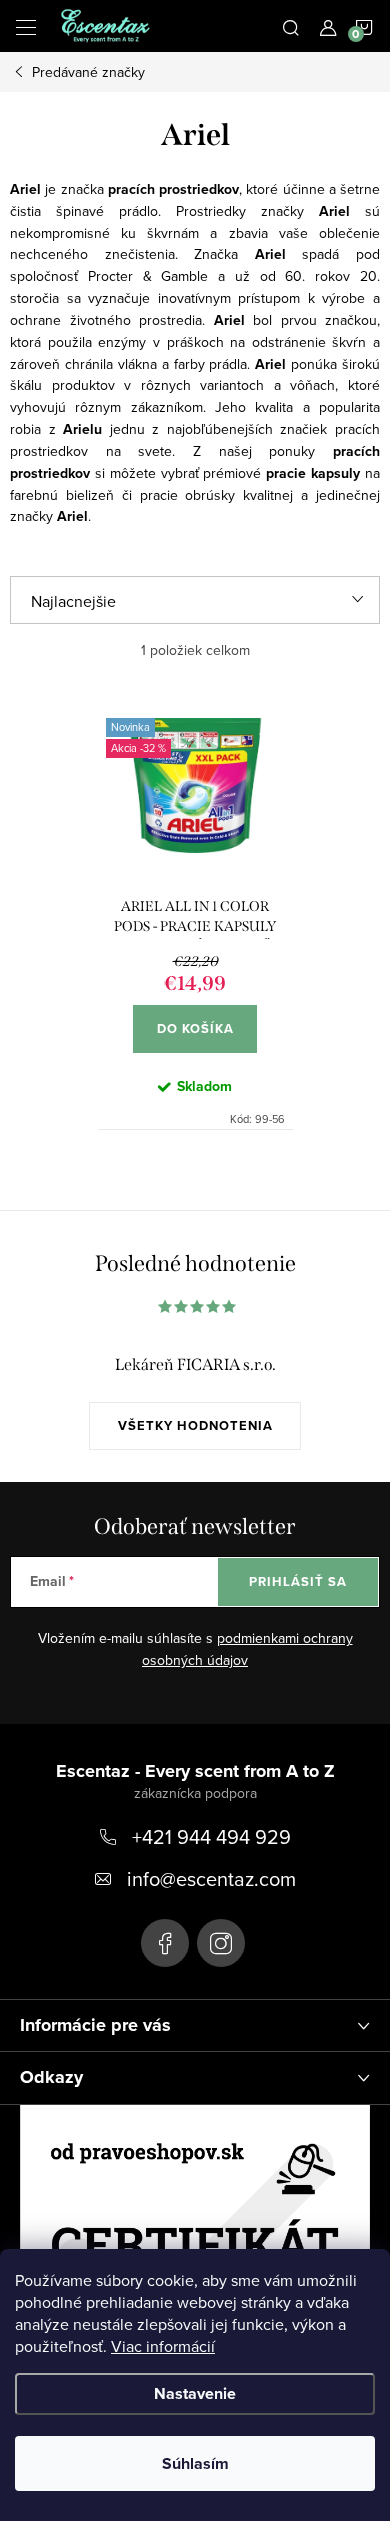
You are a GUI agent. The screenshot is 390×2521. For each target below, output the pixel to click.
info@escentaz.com (211, 1878)
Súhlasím (195, 2463)
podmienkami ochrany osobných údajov (247, 1649)
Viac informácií (163, 2346)
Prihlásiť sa (298, 1581)
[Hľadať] (291, 26)
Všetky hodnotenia (195, 1425)
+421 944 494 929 (211, 1836)
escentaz (165, 1943)
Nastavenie (195, 2393)
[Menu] (26, 26)
